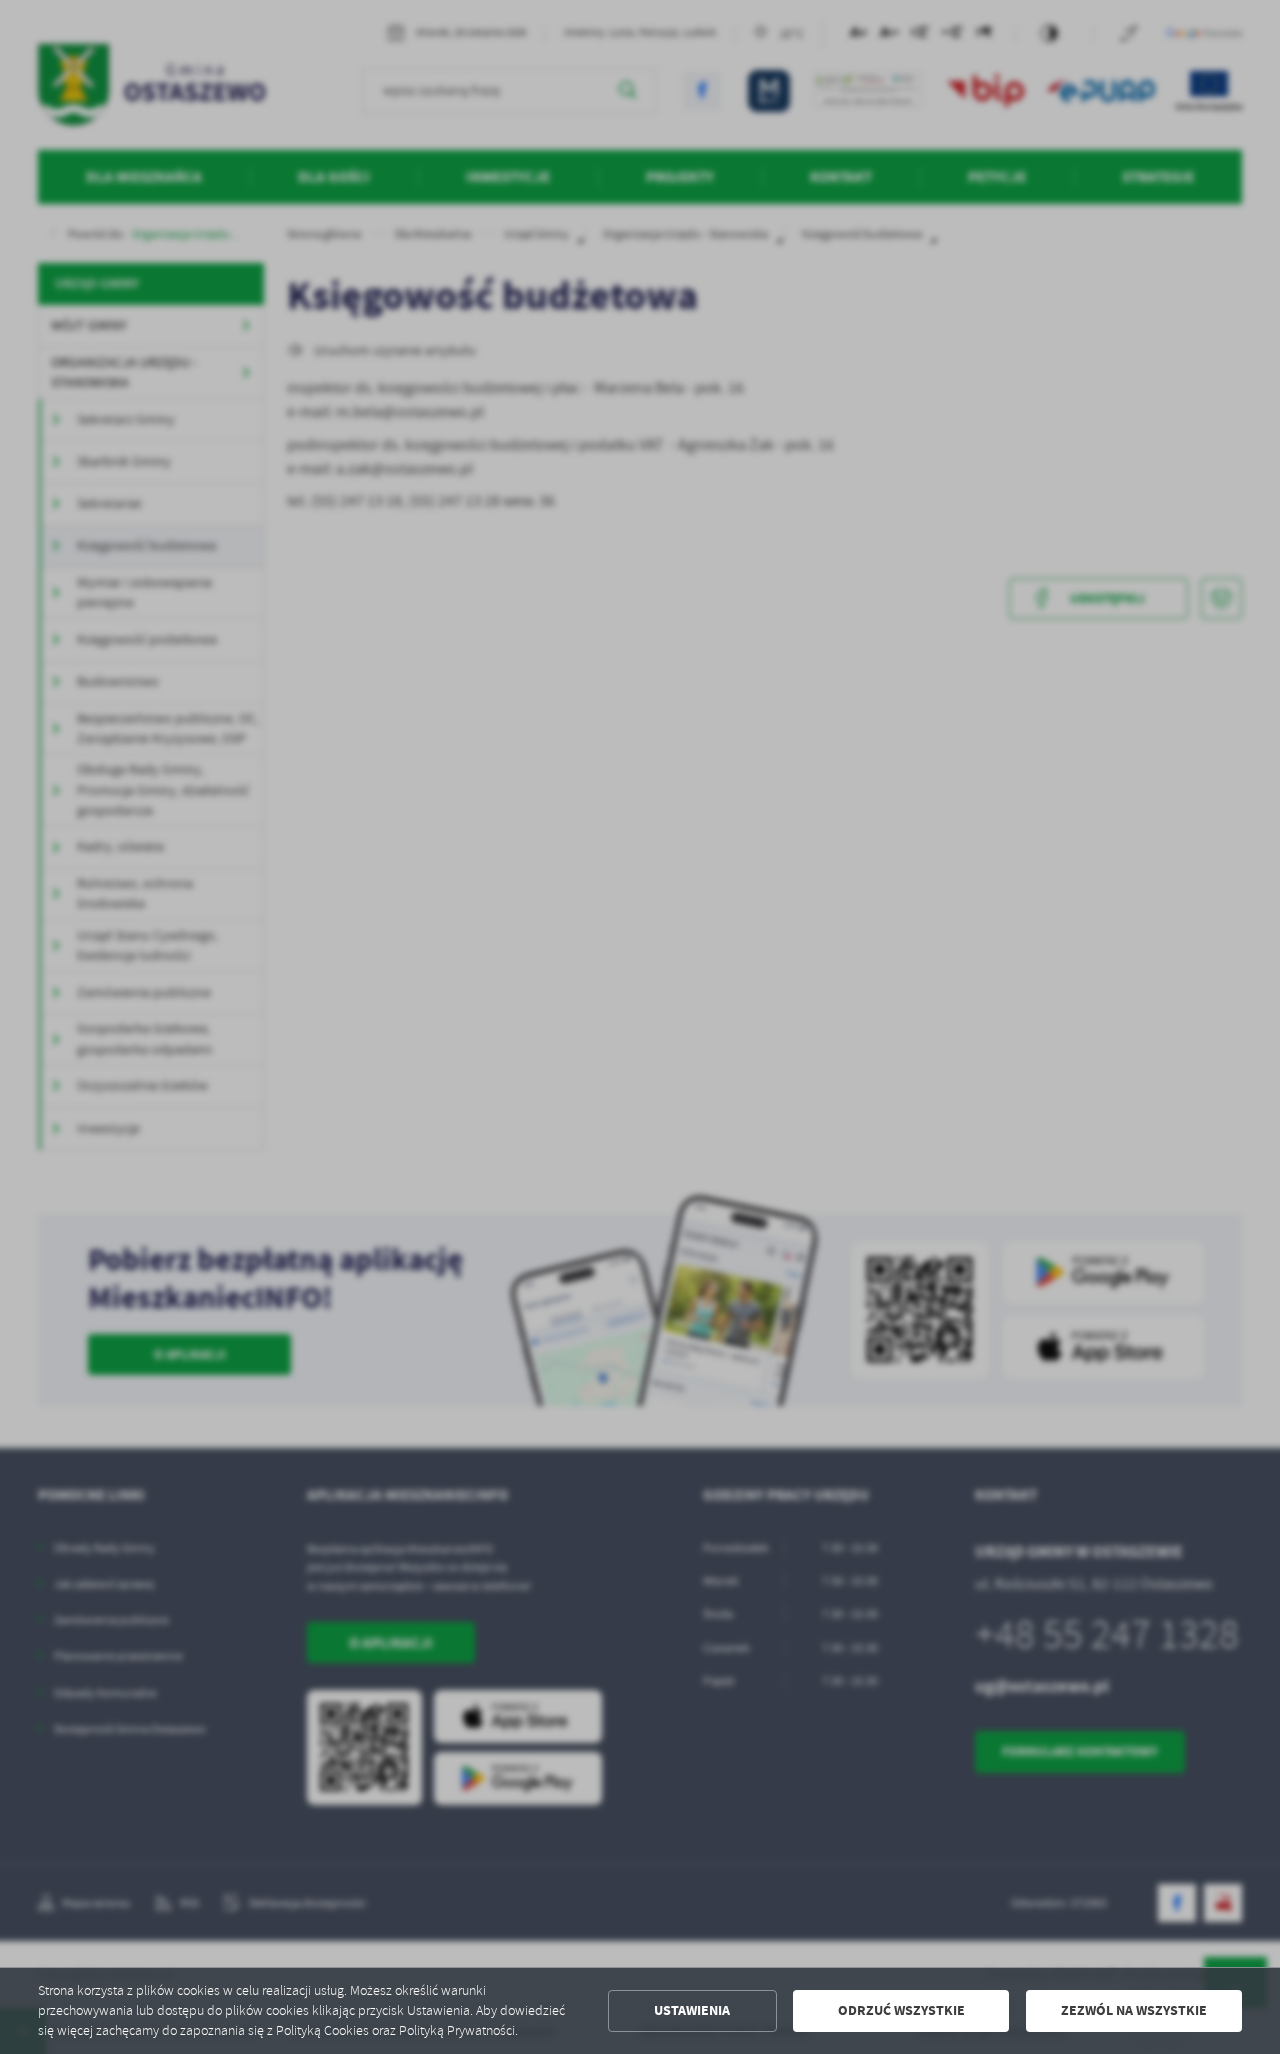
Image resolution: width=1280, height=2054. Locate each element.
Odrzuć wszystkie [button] (901, 2010)
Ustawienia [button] (692, 2010)
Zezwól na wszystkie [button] (1134, 2010)
